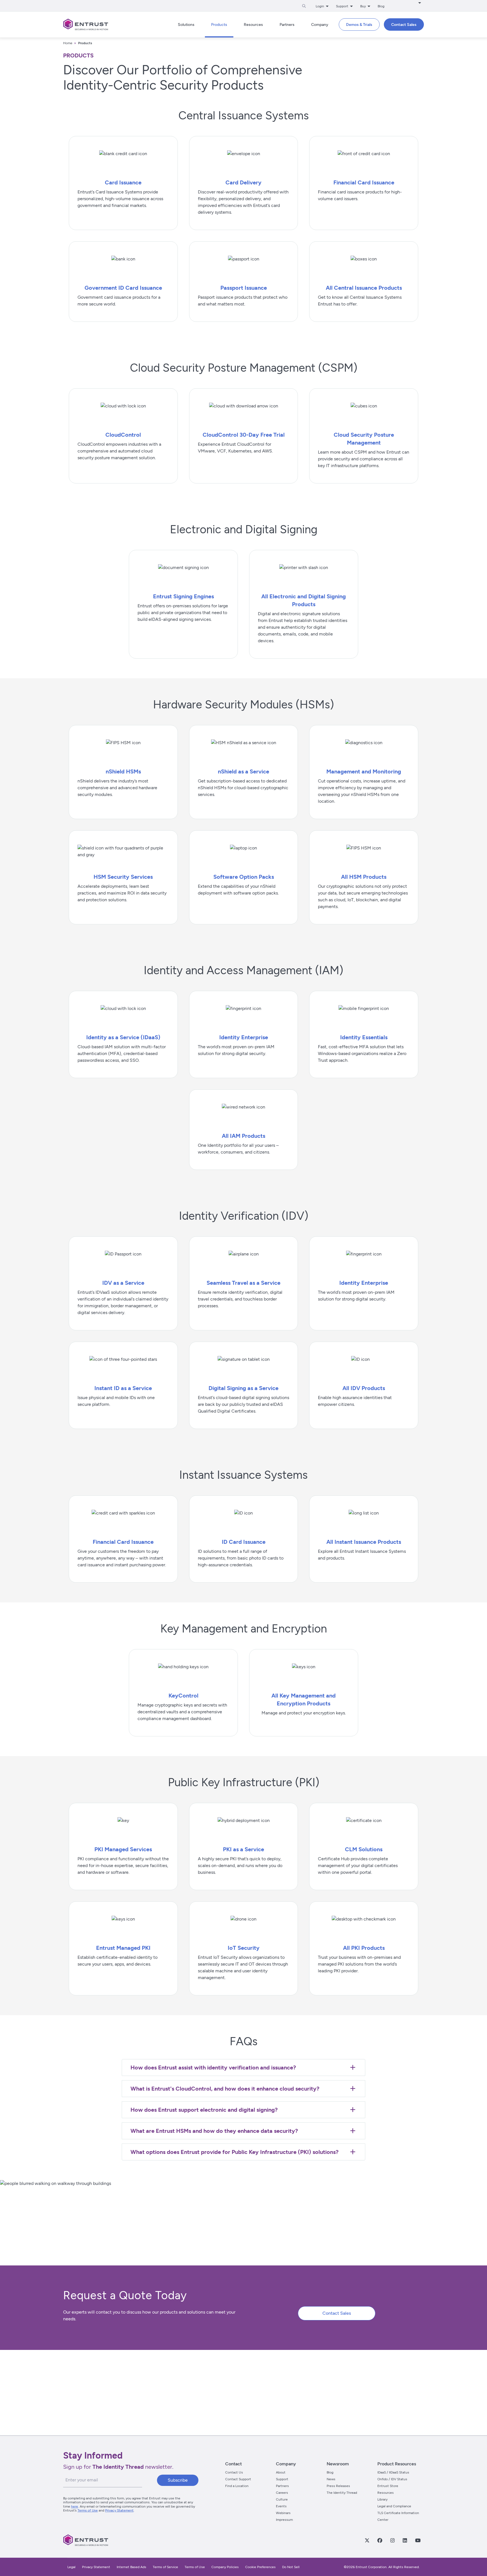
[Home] (86, 24)
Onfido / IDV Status (392, 2479)
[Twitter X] (367, 2540)
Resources (386, 2493)
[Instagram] (392, 2540)
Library (382, 2499)
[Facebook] (380, 2540)
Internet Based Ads (131, 2567)
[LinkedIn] (405, 2540)
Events (281, 2506)
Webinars (283, 2513)
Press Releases (338, 2486)
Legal (71, 2567)
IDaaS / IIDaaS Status (393, 2472)
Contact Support (238, 2479)
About (281, 2472)
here (75, 2506)
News (331, 2479)
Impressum (284, 2520)
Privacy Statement (119, 2510)
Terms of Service (165, 2567)
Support (282, 2479)
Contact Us (234, 2472)
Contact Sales (337, 2313)
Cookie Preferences (260, 2567)
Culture (282, 2499)
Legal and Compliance (394, 2506)
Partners (282, 2486)
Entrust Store (388, 2486)
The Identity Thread (342, 2493)
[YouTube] (418, 2540)
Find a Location (237, 2486)
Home (68, 43)
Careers (282, 2493)
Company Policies (225, 2567)
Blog (381, 6)
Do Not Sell (291, 2567)
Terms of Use (88, 2510)
